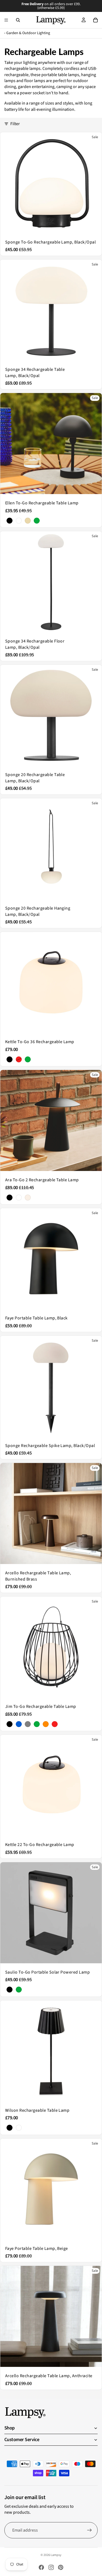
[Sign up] (89, 2530)
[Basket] (95, 20)
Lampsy (56, 2555)
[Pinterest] (61, 2567)
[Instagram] (51, 2567)
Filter (15, 124)
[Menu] (6, 20)
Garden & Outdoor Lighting (28, 33)
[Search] (18, 20)
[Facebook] (41, 2567)
